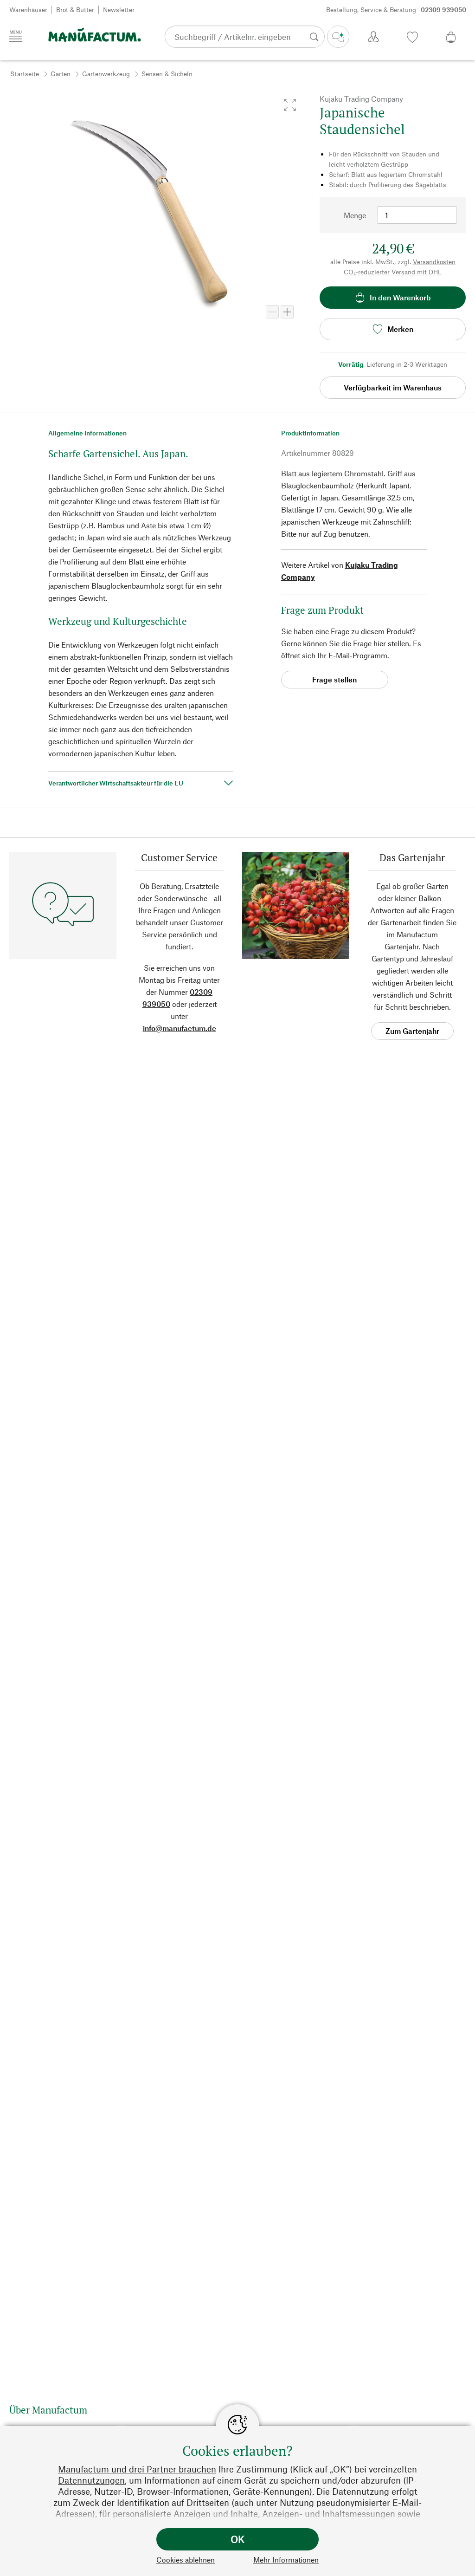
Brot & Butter (75, 10)
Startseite (25, 74)
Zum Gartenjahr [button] (412, 1031)
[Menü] (16, 36)
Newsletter (119, 10)
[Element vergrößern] (287, 312)
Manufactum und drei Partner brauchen (137, 2469)
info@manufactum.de (180, 1028)
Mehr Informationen (286, 2560)
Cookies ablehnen (186, 2560)
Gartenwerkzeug (106, 74)
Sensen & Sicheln (167, 74)
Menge (355, 215)
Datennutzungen (91, 2480)
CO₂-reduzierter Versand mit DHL (393, 272)
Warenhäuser (28, 10)
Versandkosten (434, 262)
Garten (61, 74)
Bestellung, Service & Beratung (396, 10)
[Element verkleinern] (272, 312)
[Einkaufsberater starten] (338, 37)
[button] (290, 105)
